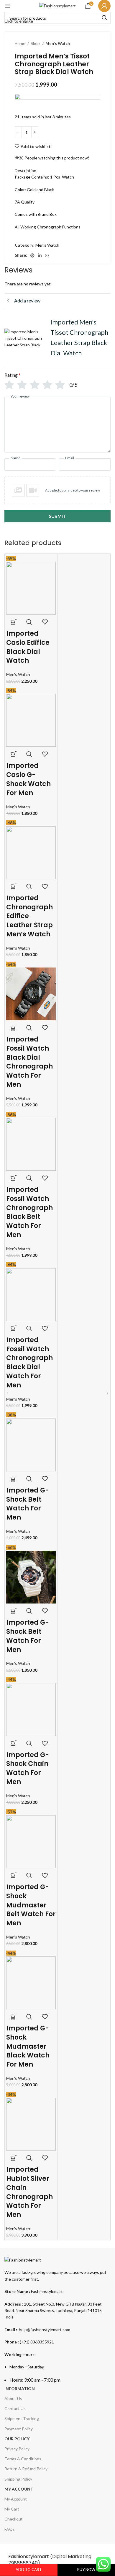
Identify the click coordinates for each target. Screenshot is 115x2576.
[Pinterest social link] (32, 255)
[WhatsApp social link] (47, 255)
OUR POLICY (17, 2439)
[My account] (104, 6)
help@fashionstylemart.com (45, 2329)
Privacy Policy (17, 2449)
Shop (36, 43)
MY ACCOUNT (19, 2489)
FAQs (10, 2529)
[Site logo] (57, 5)
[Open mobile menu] (7, 6)
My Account (16, 2499)
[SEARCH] (104, 18)
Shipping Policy (18, 2479)
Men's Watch (58, 43)
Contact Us (15, 2408)
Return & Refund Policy (26, 2469)
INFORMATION (20, 2389)
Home (20, 43)
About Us (13, 2399)
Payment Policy (19, 2429)
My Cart (12, 2509)
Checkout (14, 2519)
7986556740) (24, 2563)
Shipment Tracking (22, 2418)
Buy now (86, 2570)
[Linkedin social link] (40, 255)
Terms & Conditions (23, 2459)
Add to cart (29, 2570)
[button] (57, 490)
